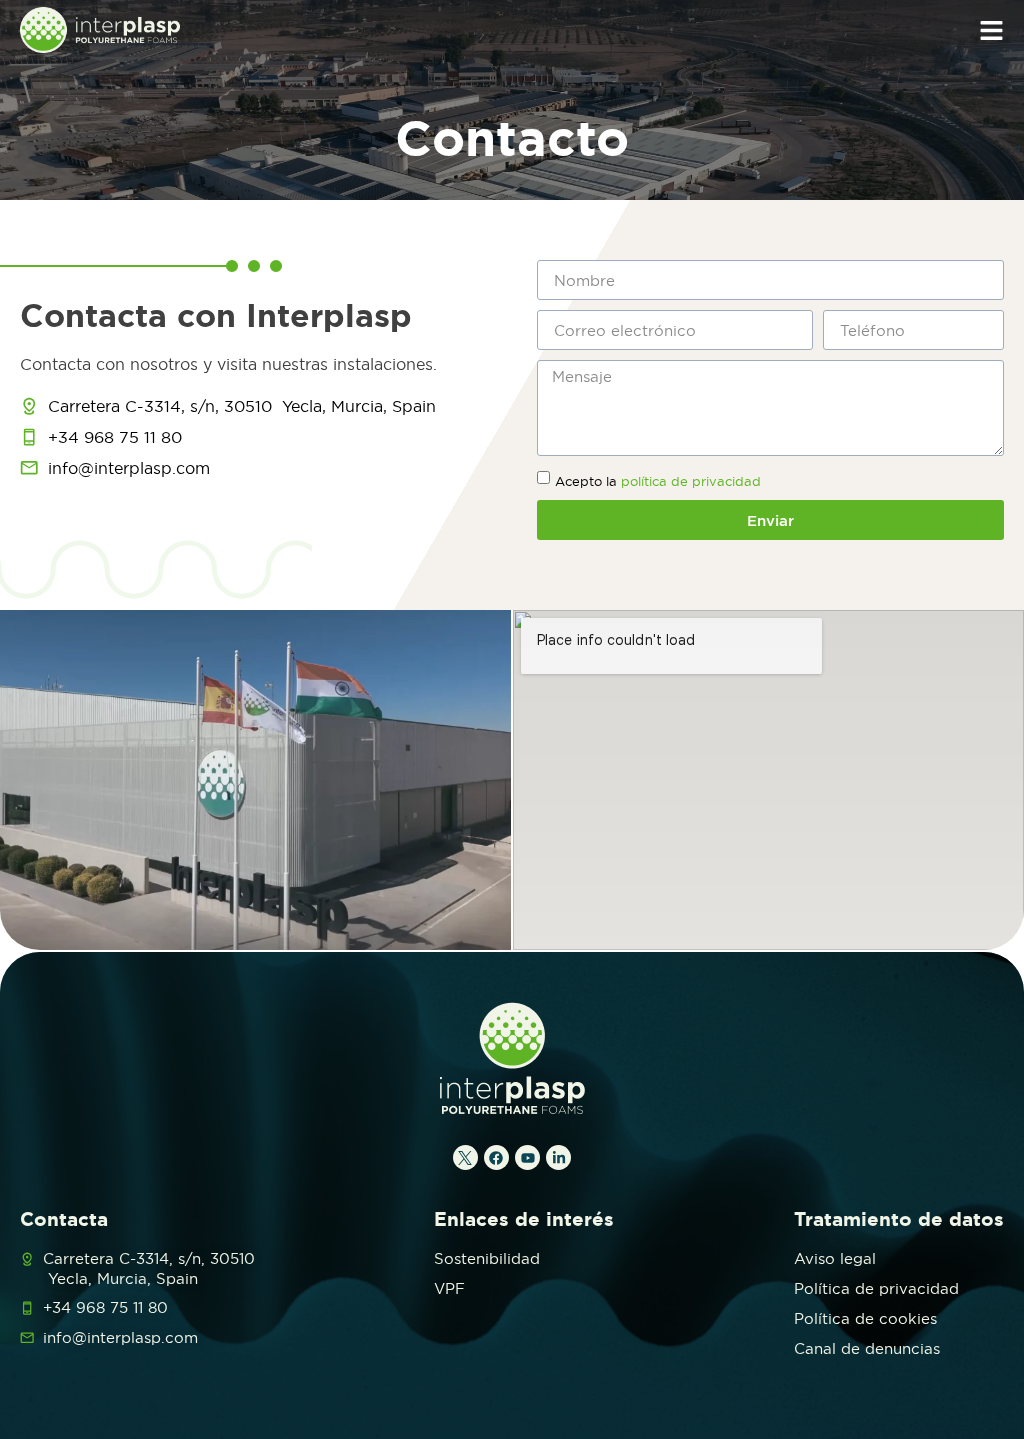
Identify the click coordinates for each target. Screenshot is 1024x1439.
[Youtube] (527, 1157)
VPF (449, 1288)
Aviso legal (835, 1258)
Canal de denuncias (867, 1348)
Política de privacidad (876, 1288)
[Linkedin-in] (558, 1157)
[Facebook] (496, 1157)
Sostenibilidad (487, 1258)
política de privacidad (691, 481)
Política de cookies (865, 1318)
